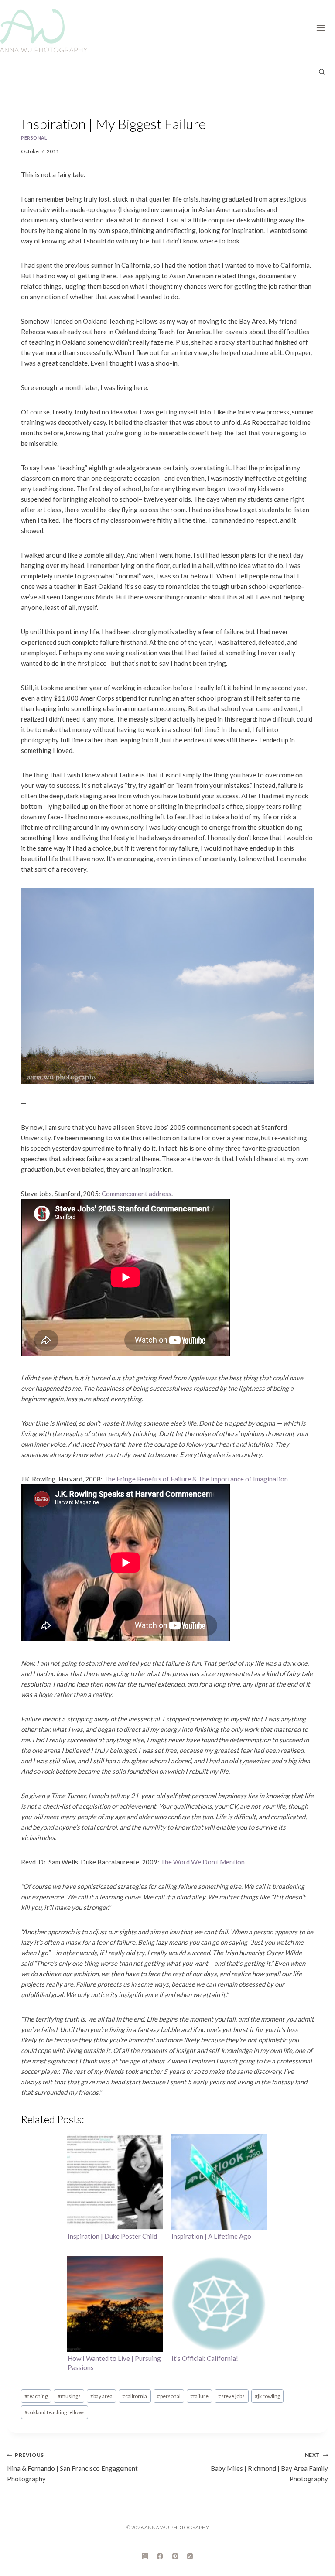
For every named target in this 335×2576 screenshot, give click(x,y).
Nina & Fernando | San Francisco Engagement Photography (72, 2467)
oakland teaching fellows (55, 2412)
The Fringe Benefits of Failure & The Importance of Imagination (196, 1479)
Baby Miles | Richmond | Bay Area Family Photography (269, 2467)
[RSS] (190, 2556)
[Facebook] (160, 2556)
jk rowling (267, 2396)
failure (199, 2396)
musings (69, 2396)
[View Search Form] (321, 72)
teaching (36, 2396)
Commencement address (137, 1194)
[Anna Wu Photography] (44, 31)
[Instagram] (145, 2556)
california (135, 2396)
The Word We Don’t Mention (203, 1862)
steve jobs (231, 2396)
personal (34, 138)
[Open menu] (323, 26)
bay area (101, 2396)
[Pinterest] (175, 2556)
